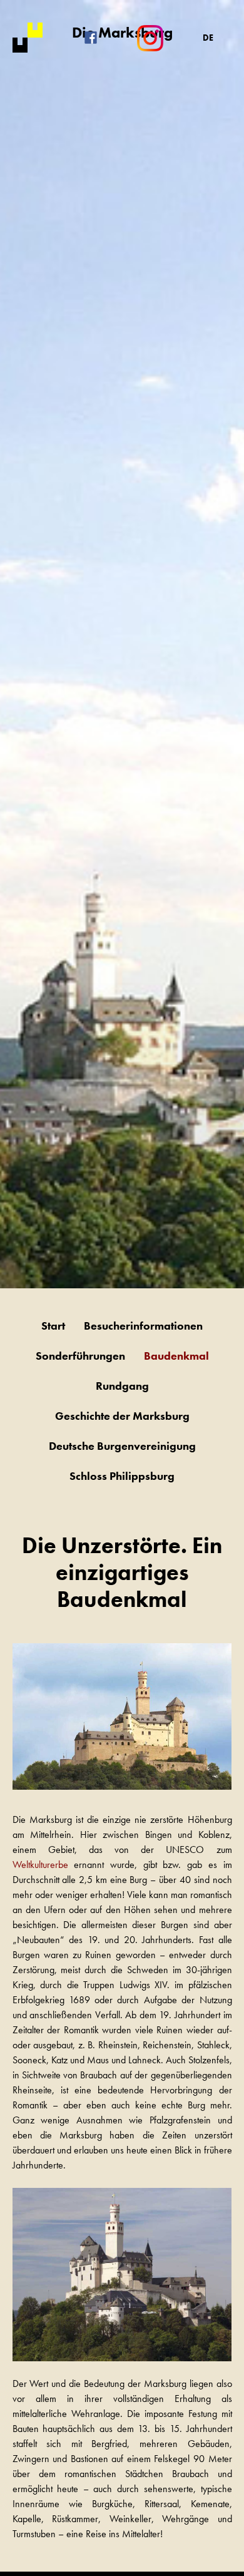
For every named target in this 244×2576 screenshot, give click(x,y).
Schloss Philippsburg (122, 1476)
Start (53, 1326)
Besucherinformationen (143, 1326)
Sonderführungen (80, 1356)
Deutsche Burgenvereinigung (122, 1446)
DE (208, 38)
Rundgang (122, 1386)
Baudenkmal (176, 1356)
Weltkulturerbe (40, 1865)
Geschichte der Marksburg (122, 1416)
